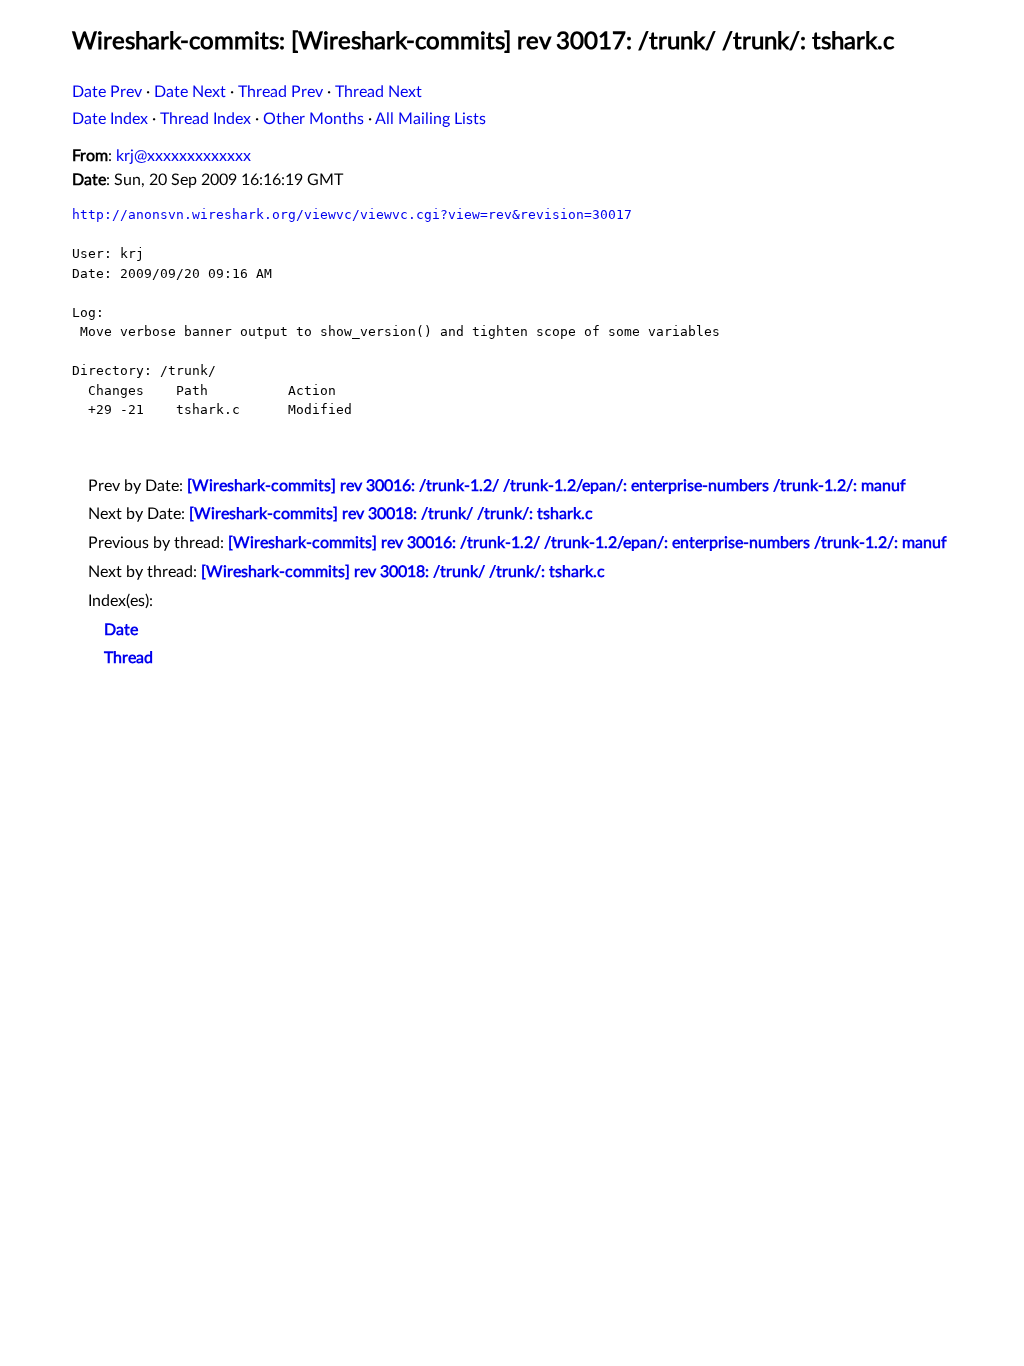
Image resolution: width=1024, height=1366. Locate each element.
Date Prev (107, 92)
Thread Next (378, 92)
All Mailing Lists (430, 119)
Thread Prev (280, 92)
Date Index (110, 119)
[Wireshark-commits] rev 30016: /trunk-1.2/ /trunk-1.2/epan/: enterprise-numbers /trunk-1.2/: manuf (546, 486)
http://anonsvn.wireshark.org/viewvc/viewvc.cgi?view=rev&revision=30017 (352, 214)
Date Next (190, 92)
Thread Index (205, 119)
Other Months (313, 119)
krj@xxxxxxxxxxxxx (183, 156)
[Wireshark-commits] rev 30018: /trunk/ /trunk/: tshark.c (391, 514)
